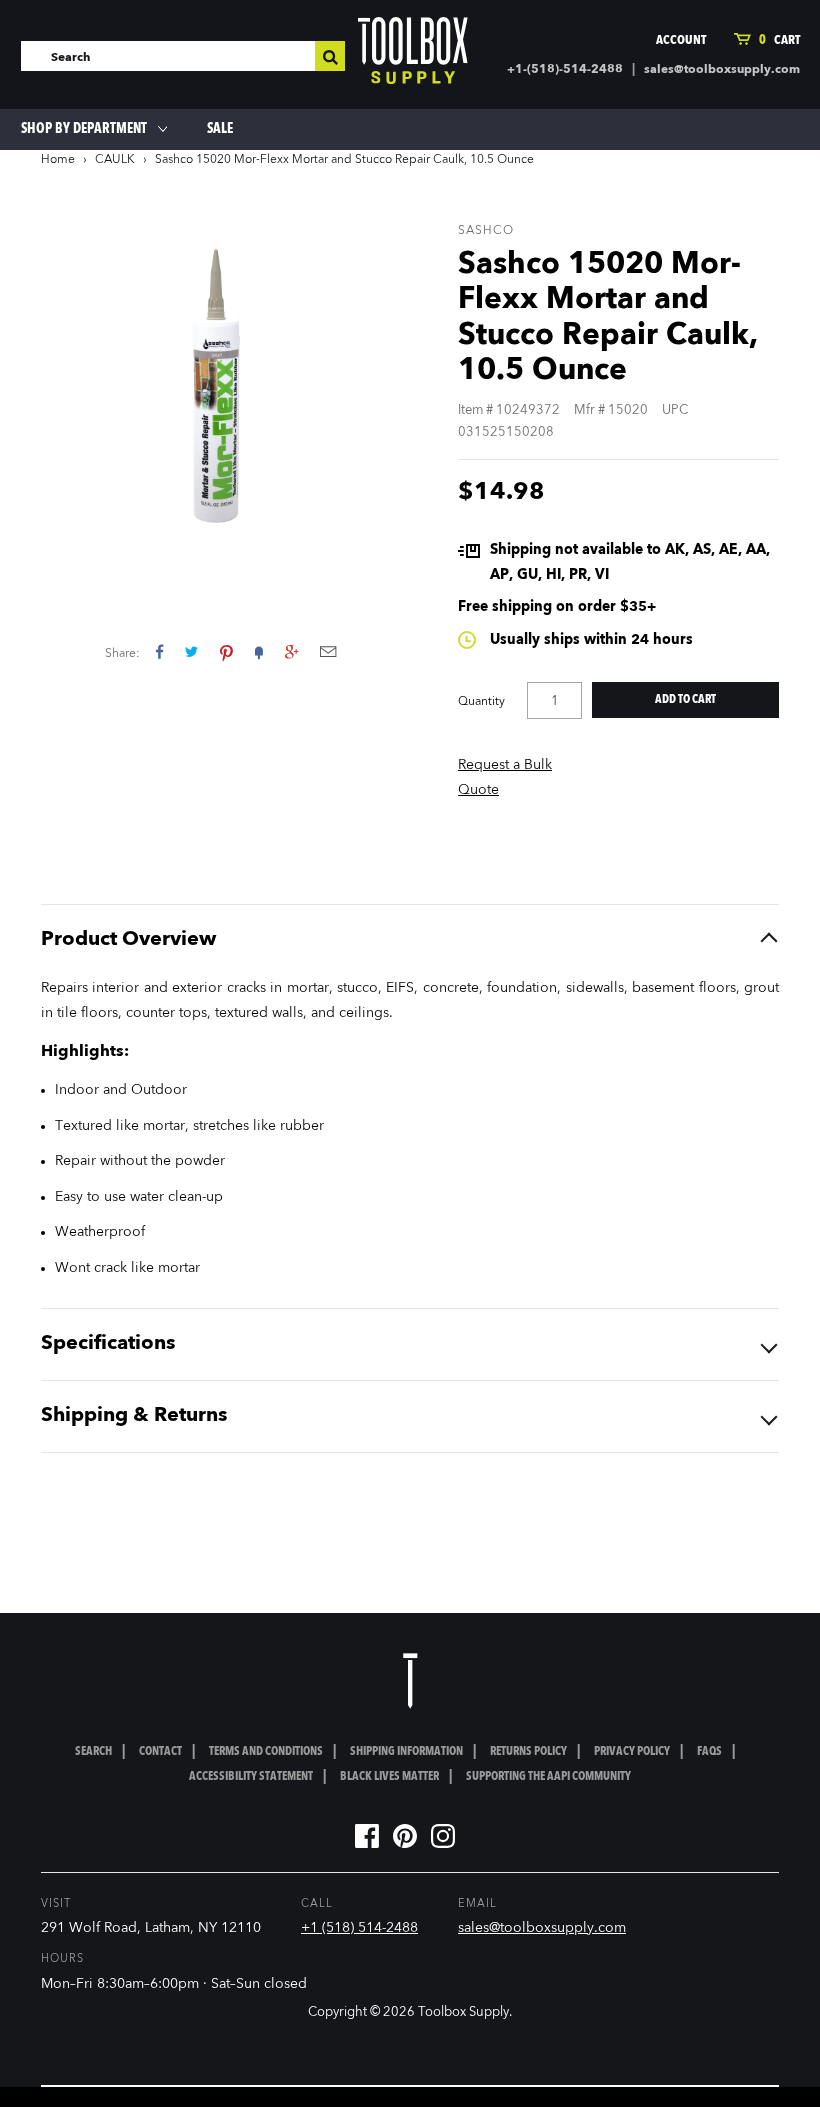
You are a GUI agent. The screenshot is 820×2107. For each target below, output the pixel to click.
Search (93, 1752)
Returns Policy (528, 1752)
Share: (122, 654)
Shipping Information (406, 1752)
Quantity (481, 702)
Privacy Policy (632, 1752)
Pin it (226, 651)
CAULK (115, 160)
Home (58, 160)
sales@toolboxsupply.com (722, 70)
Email (328, 651)
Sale (220, 129)
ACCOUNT (681, 40)
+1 (291, 651)
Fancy (259, 651)
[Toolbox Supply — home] (413, 55)
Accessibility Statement (251, 1777)
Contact (160, 1752)
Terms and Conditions (266, 1752)
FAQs (709, 1752)
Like (159, 651)
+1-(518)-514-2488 (565, 70)
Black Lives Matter (389, 1777)
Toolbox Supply (463, 2012)
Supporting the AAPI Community (548, 1777)
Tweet (191, 651)
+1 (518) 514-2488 (359, 1928)
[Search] (330, 56)
